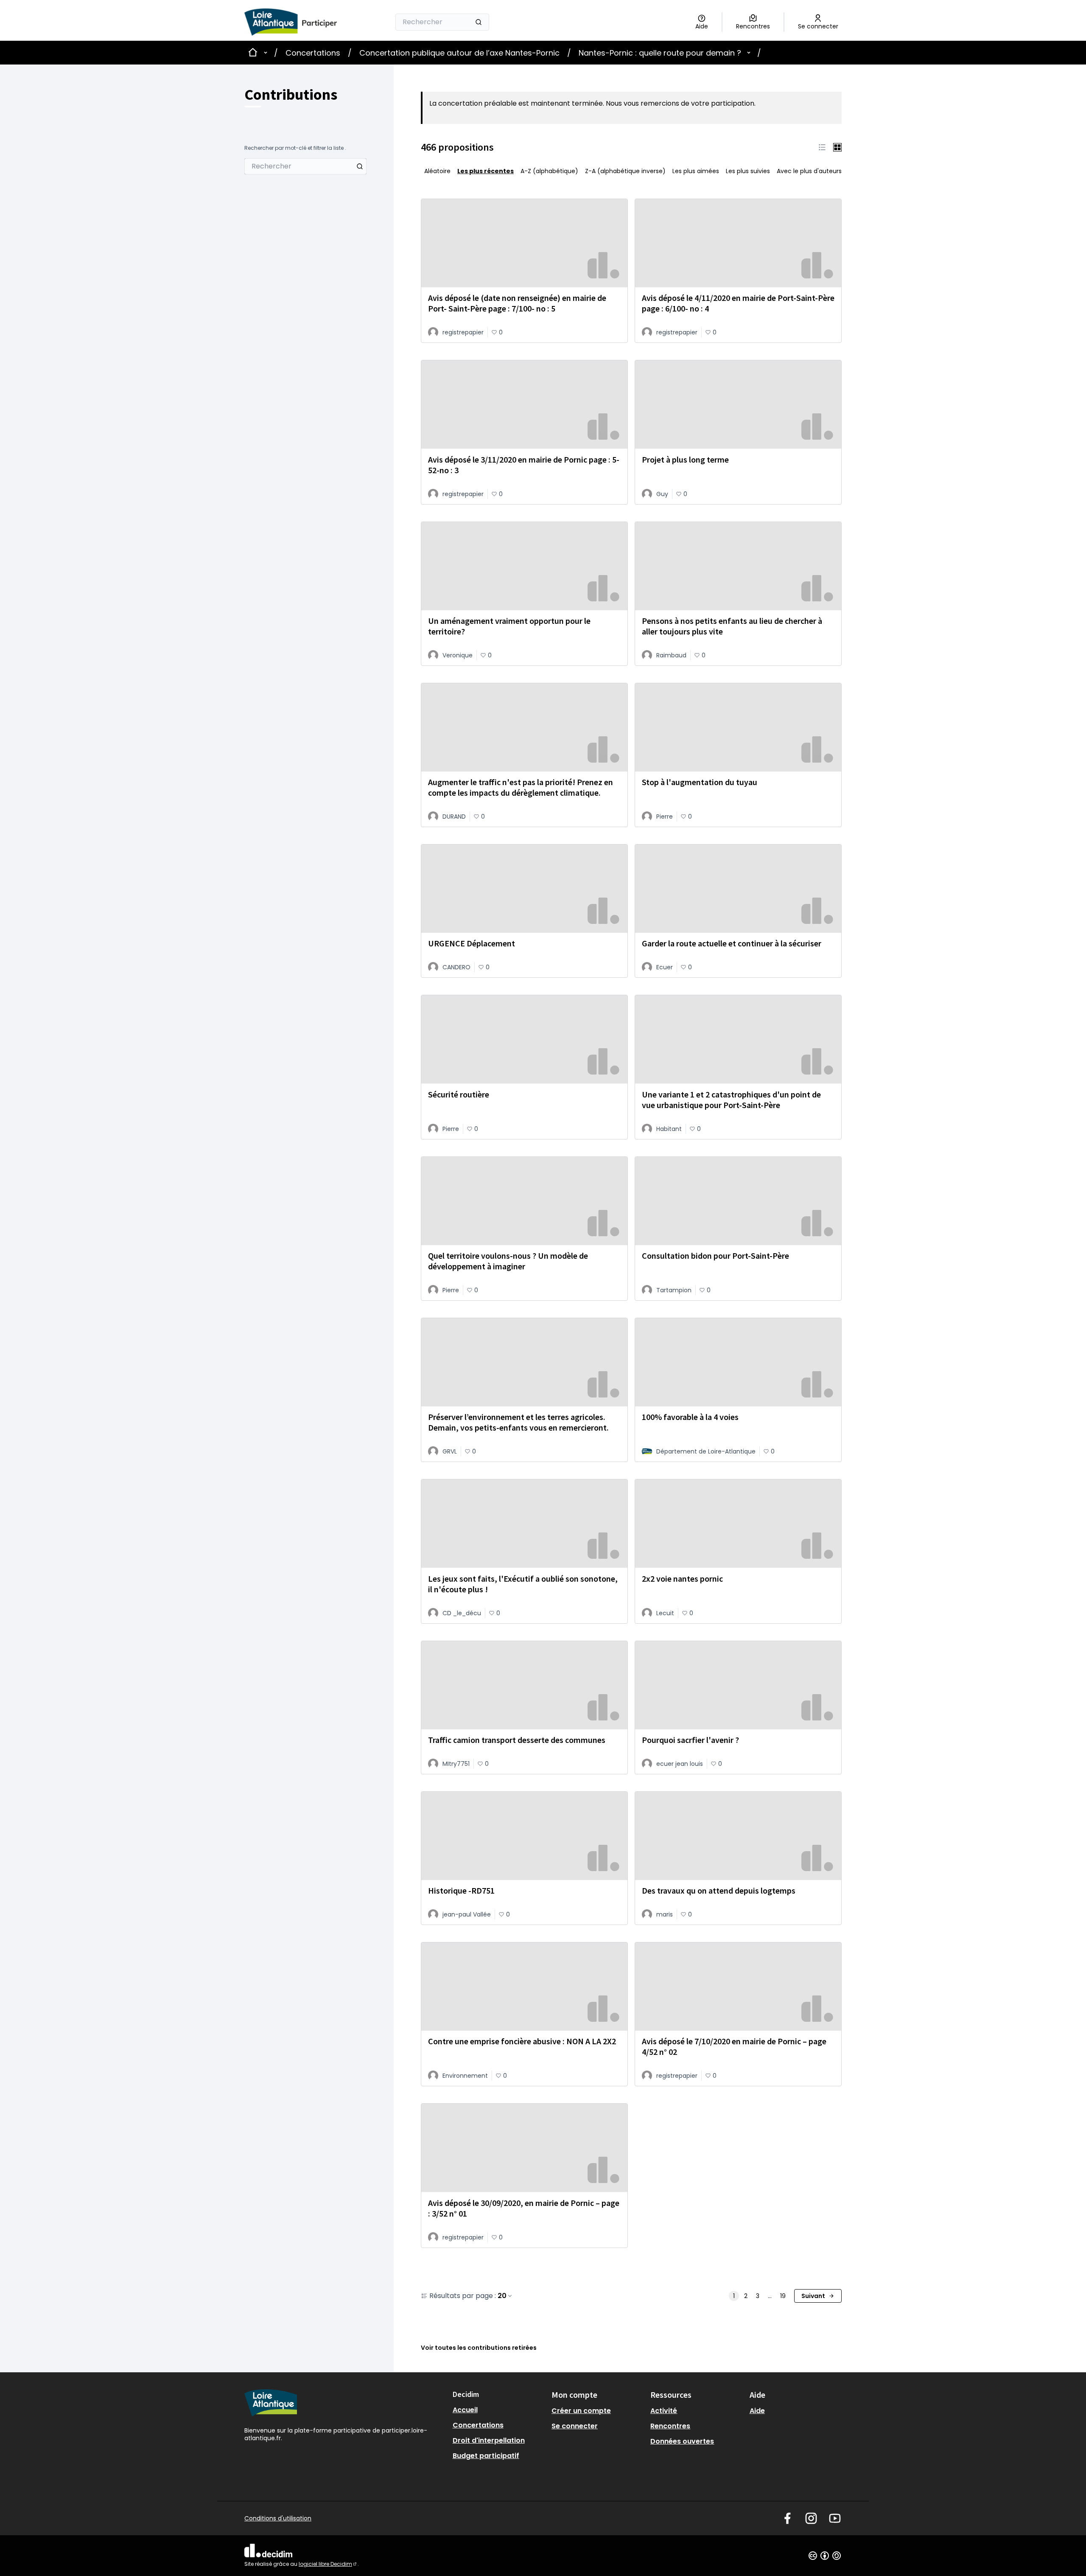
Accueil (465, 2410)
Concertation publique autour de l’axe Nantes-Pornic (459, 53)
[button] (822, 147)
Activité (664, 2411)
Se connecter (575, 2426)
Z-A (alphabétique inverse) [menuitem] (625, 171)
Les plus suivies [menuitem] (748, 171)
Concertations (313, 53)
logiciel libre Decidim (328, 2564)
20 (502, 2296)
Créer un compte (581, 2411)
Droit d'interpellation (489, 2440)
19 (783, 2296)
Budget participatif (486, 2456)
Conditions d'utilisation (278, 2518)
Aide (757, 2411)
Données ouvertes (682, 2441)
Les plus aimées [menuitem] (696, 171)
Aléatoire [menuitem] (437, 171)
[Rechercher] (479, 22)
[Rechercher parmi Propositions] (360, 166)
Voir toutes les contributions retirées (479, 2348)
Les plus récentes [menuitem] (486, 171)
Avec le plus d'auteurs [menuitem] (809, 171)
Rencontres (670, 2426)
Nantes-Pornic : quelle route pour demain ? (660, 53)
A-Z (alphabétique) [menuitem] (549, 171)
